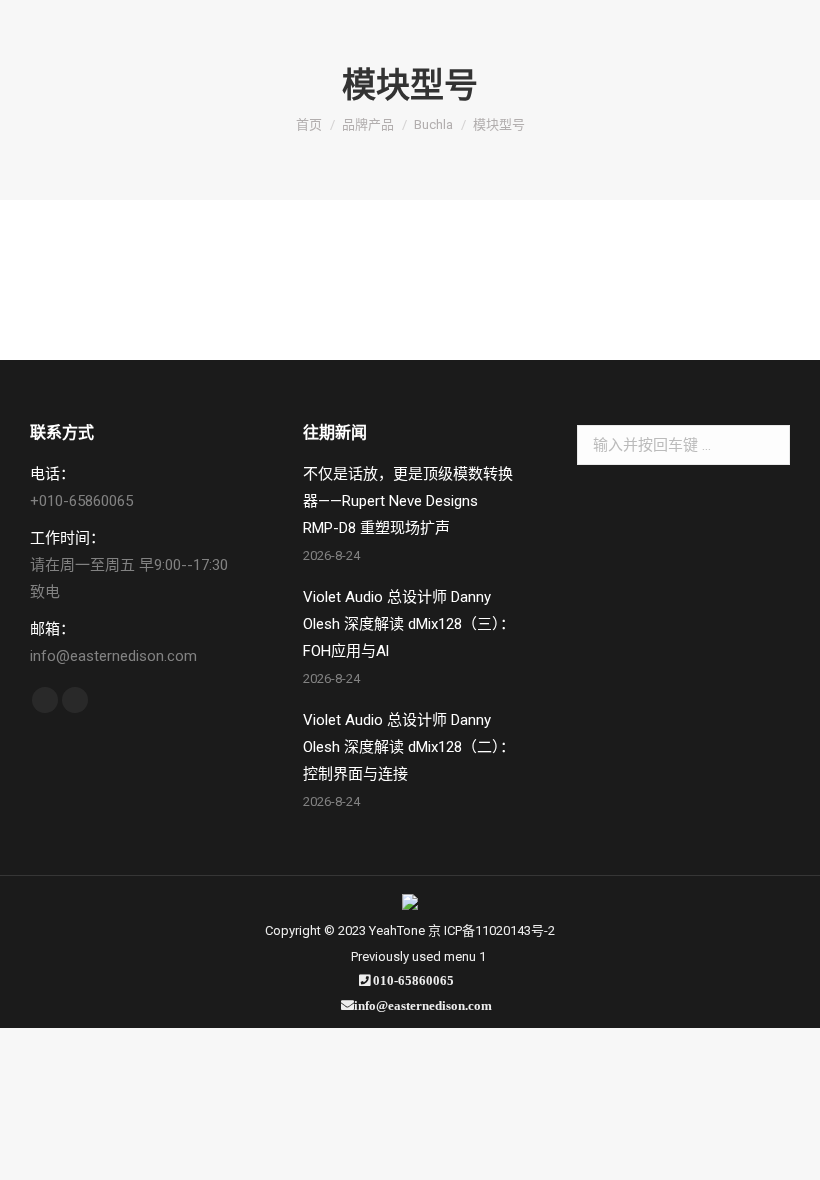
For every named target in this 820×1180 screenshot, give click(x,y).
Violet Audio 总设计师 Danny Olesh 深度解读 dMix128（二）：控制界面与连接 (409, 747)
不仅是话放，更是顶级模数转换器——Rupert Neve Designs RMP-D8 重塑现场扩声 (408, 501)
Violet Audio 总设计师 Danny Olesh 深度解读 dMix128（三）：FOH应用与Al (409, 624)
